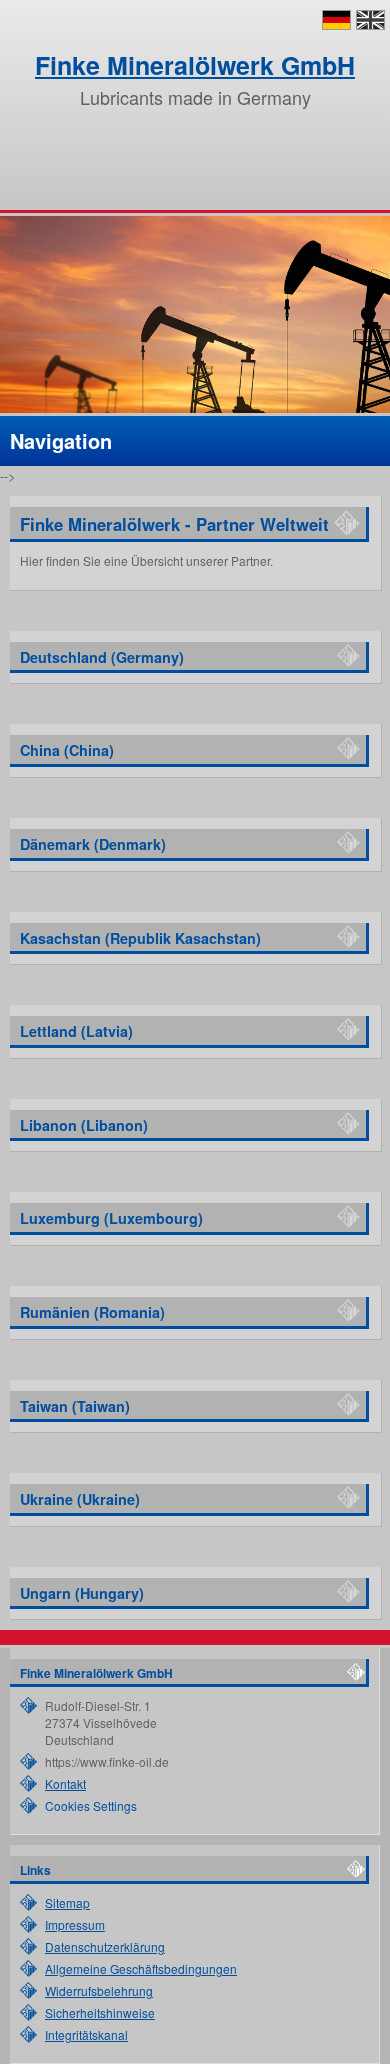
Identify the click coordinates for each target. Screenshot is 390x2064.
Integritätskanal (86, 2034)
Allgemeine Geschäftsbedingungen (141, 1968)
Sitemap (67, 1902)
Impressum (75, 1924)
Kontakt (65, 1783)
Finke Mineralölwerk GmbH (195, 65)
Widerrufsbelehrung (99, 1990)
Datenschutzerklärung (105, 1946)
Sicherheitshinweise (100, 2012)
